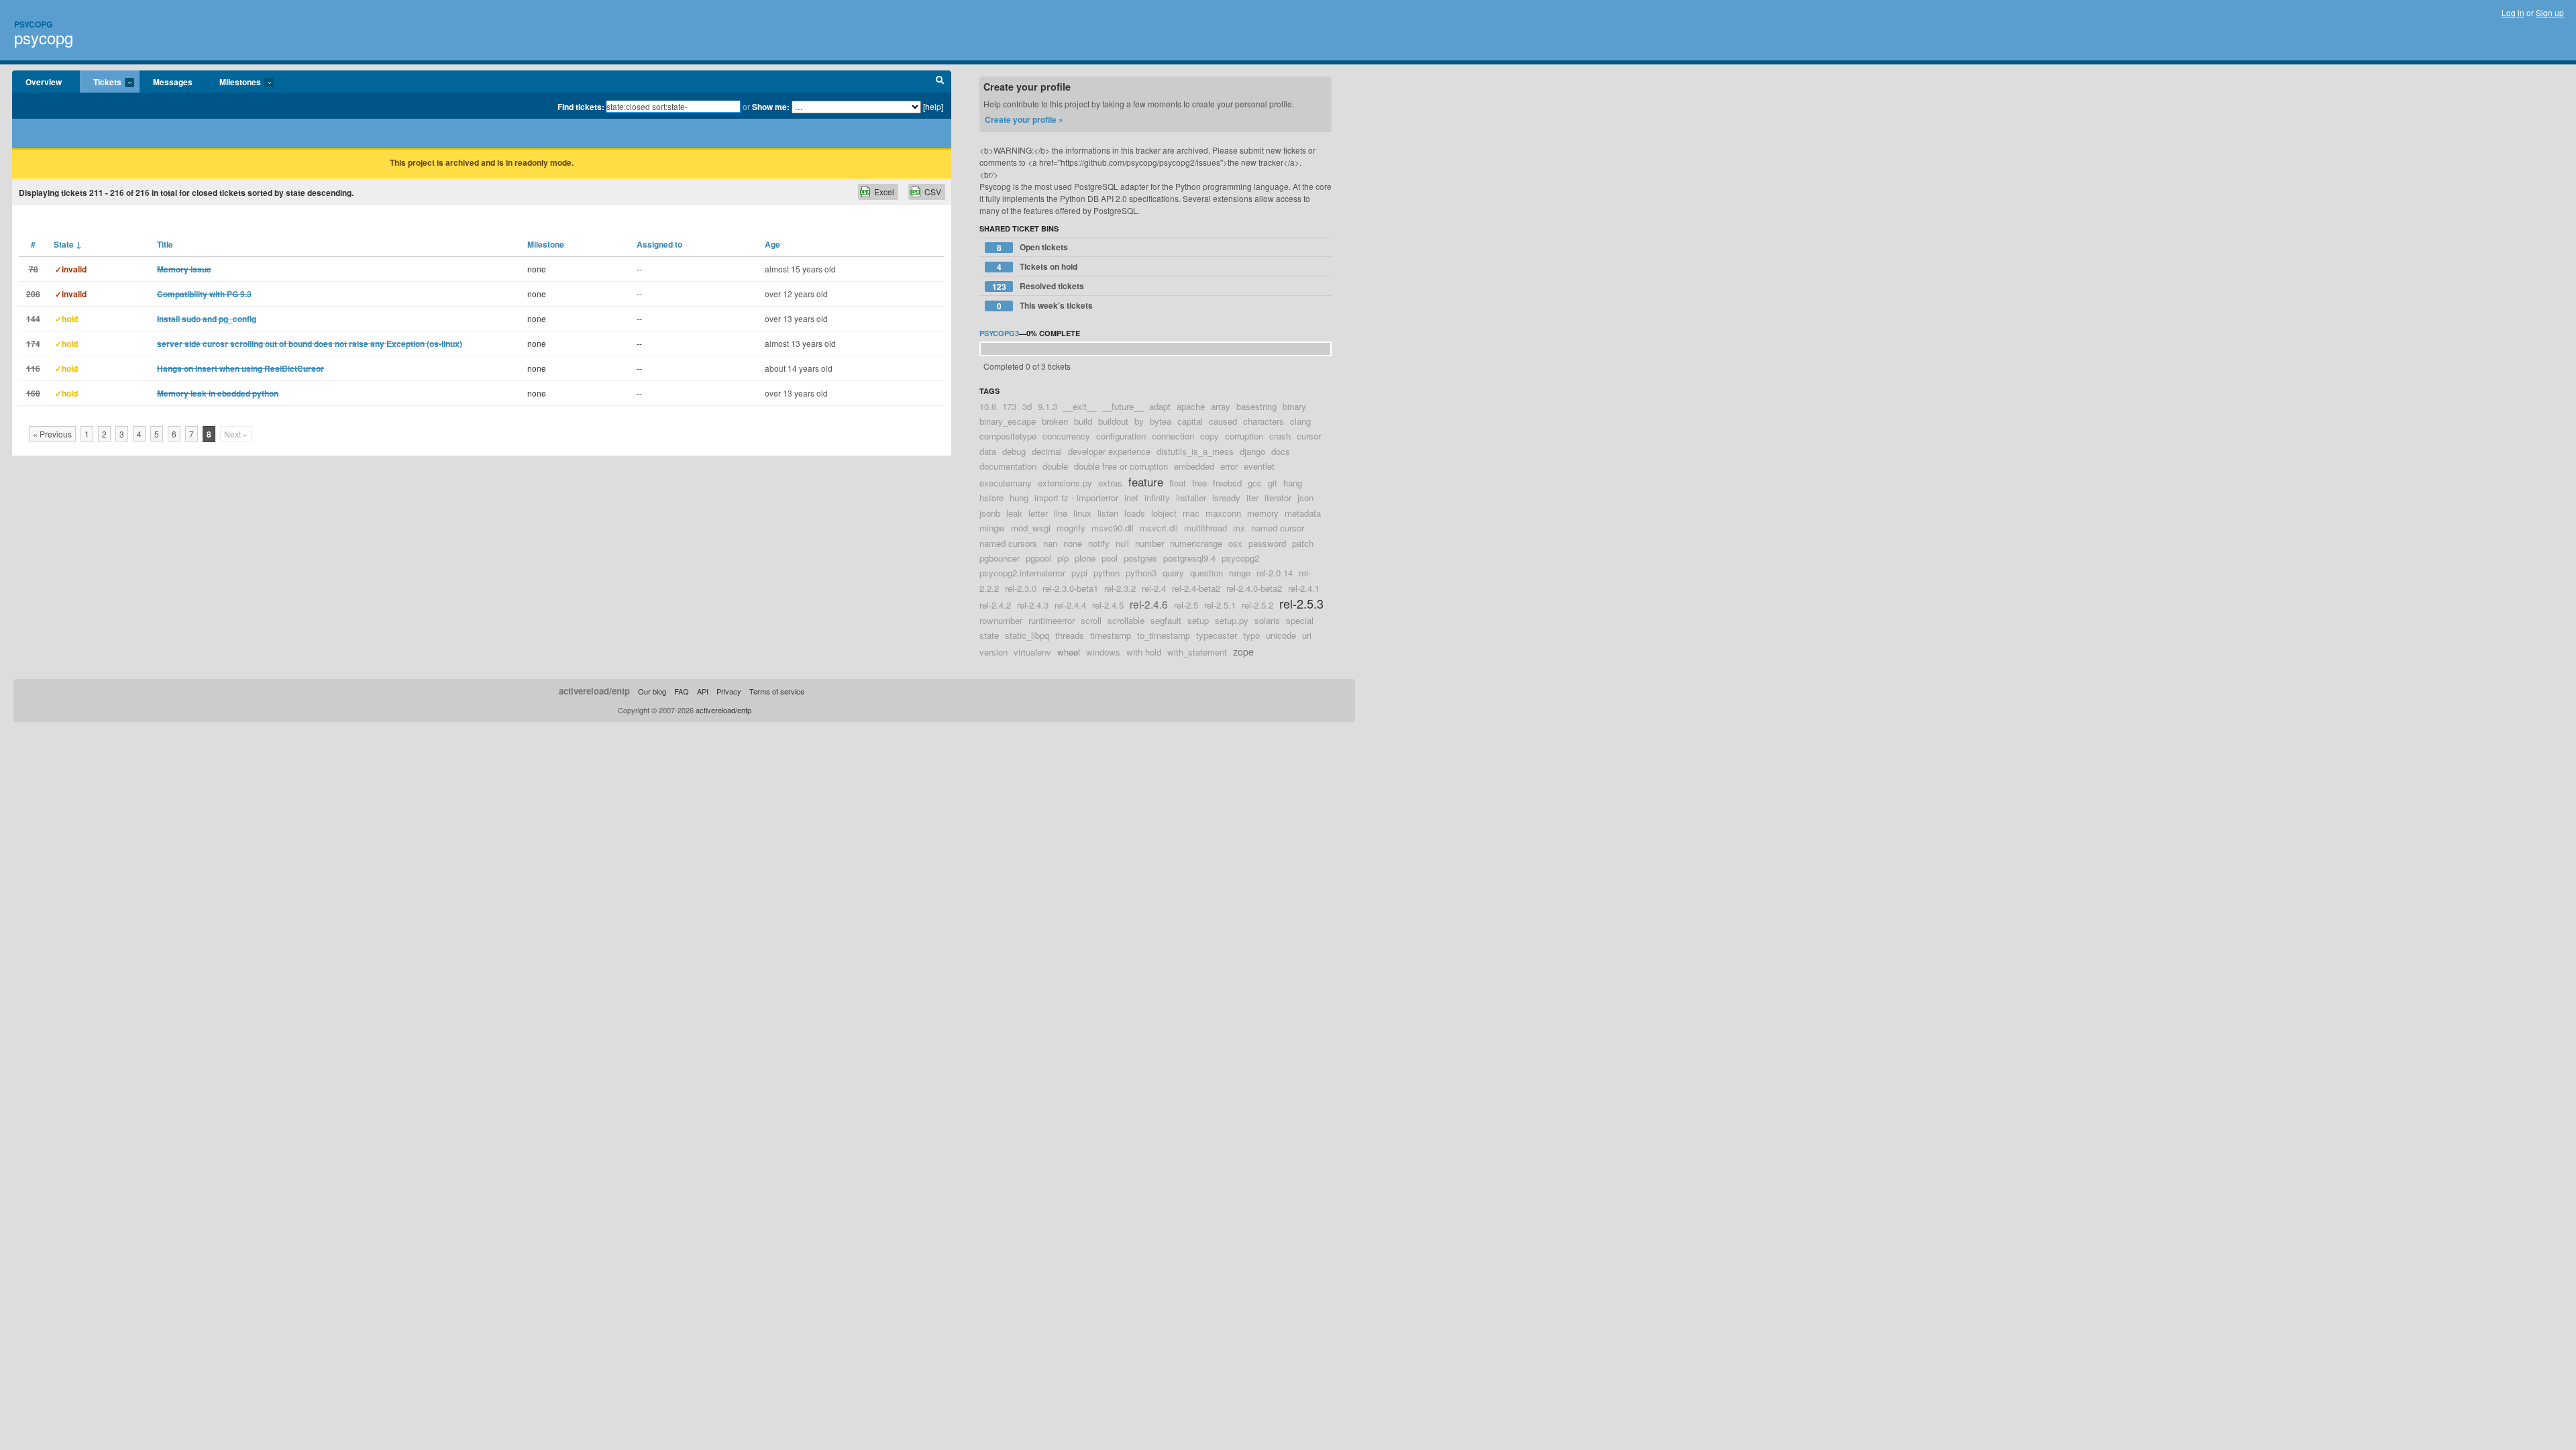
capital (1190, 421)
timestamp (1111, 635)
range (1240, 573)
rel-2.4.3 (1033, 605)
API (703, 691)
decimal (1047, 451)
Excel (884, 192)
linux (1082, 513)
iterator (1278, 498)
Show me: (771, 107)
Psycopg (33, 24)
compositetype (1008, 436)
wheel (1069, 652)
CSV (933, 192)
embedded (1194, 466)
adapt (1160, 406)
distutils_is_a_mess (1195, 451)
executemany (1006, 483)
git (1273, 483)
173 (1009, 406)
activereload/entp (594, 691)
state (989, 635)
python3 (1141, 573)
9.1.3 (1048, 406)
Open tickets (1033, 247)
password (1267, 543)
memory (1263, 513)
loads (1135, 513)
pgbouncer (1000, 558)
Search (940, 82)
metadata (1303, 513)
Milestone (546, 244)
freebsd (1227, 483)
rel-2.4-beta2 (1196, 588)
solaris (1267, 620)
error (1229, 466)
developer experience (1109, 451)
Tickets (101, 83)
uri (1307, 635)
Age (772, 244)
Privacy (729, 691)
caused (1223, 421)
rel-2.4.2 (995, 605)
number (1149, 543)
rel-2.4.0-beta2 (1254, 588)
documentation (1008, 466)
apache (1191, 406)
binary (1294, 406)
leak (1014, 513)
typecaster (1217, 635)
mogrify (1071, 528)
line (1061, 513)
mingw (992, 528)
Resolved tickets (1038, 286)
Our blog (652, 691)
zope (1243, 651)
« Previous (52, 434)
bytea (1161, 421)
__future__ (1123, 406)
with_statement (1197, 652)
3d (1027, 406)
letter (1038, 513)
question (1206, 573)
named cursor (1278, 528)
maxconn (1223, 513)
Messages (173, 82)
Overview (44, 82)
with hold (1144, 652)
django (1252, 451)
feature (1146, 482)
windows (1103, 652)
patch (1303, 543)
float (1178, 483)
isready (1226, 498)
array (1221, 406)
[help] (933, 106)
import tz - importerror (1076, 498)
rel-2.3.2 (1120, 588)
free (1199, 483)
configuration (1121, 436)
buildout (1113, 421)
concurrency (1066, 436)
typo (1251, 635)
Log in (2513, 12)
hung (1019, 498)
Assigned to (659, 244)
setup (1198, 620)
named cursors (1008, 543)
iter (1252, 498)
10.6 (988, 406)
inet (1131, 498)
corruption (1244, 436)
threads (1070, 635)
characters (1264, 421)
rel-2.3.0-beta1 (1070, 588)
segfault (1166, 620)
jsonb (990, 513)
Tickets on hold (1037, 267)
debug (1014, 451)
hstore (991, 498)
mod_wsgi (1031, 528)
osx (1235, 543)
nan (1050, 543)
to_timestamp (1164, 635)
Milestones (233, 83)
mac (1191, 513)
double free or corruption (1121, 466)
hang (1293, 483)
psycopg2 (1240, 558)
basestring (1256, 406)
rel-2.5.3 (1301, 603)
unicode (1281, 635)
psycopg (44, 37)
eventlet (1259, 466)
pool (1110, 558)
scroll (1091, 620)
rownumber (1001, 620)
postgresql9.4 (1189, 558)
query (1173, 573)
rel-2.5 (1186, 605)
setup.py (1232, 620)
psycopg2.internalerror (1022, 573)
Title (165, 244)
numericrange (1196, 543)
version (994, 652)
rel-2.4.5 (1108, 605)
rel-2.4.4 (1070, 605)
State (68, 244)
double (1055, 466)
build (1083, 421)
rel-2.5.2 (1257, 605)
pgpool (1038, 558)
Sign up (2550, 12)
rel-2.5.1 (1220, 605)
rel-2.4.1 (1304, 588)
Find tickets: (581, 107)
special (1300, 620)
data (988, 451)
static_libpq (1027, 635)
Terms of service (777, 691)
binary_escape (1008, 421)
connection (1173, 436)
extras (1110, 483)
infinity (1157, 498)
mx (1239, 528)
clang (1300, 421)
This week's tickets (1045, 306)
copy (1210, 436)
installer (1191, 498)
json (1305, 498)
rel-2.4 (1154, 588)
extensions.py (1065, 483)
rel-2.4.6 (1149, 604)
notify (1099, 543)
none (1073, 543)
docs (1281, 451)
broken (1055, 421)
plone (1085, 558)
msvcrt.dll (1159, 528)
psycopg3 (999, 333)
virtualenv (1032, 652)
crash (1280, 436)
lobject (1164, 513)
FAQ (682, 691)
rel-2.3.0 (1021, 588)
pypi (1079, 573)
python (1107, 573)
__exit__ (1080, 406)
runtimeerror (1052, 620)
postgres (1140, 558)
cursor (1309, 436)
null (1122, 543)
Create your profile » (1024, 119)
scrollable (1126, 620)
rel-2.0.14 (1275, 573)
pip (1063, 558)
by (1139, 421)
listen (1108, 513)
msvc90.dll (1113, 528)
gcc (1255, 483)
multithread (1205, 528)
